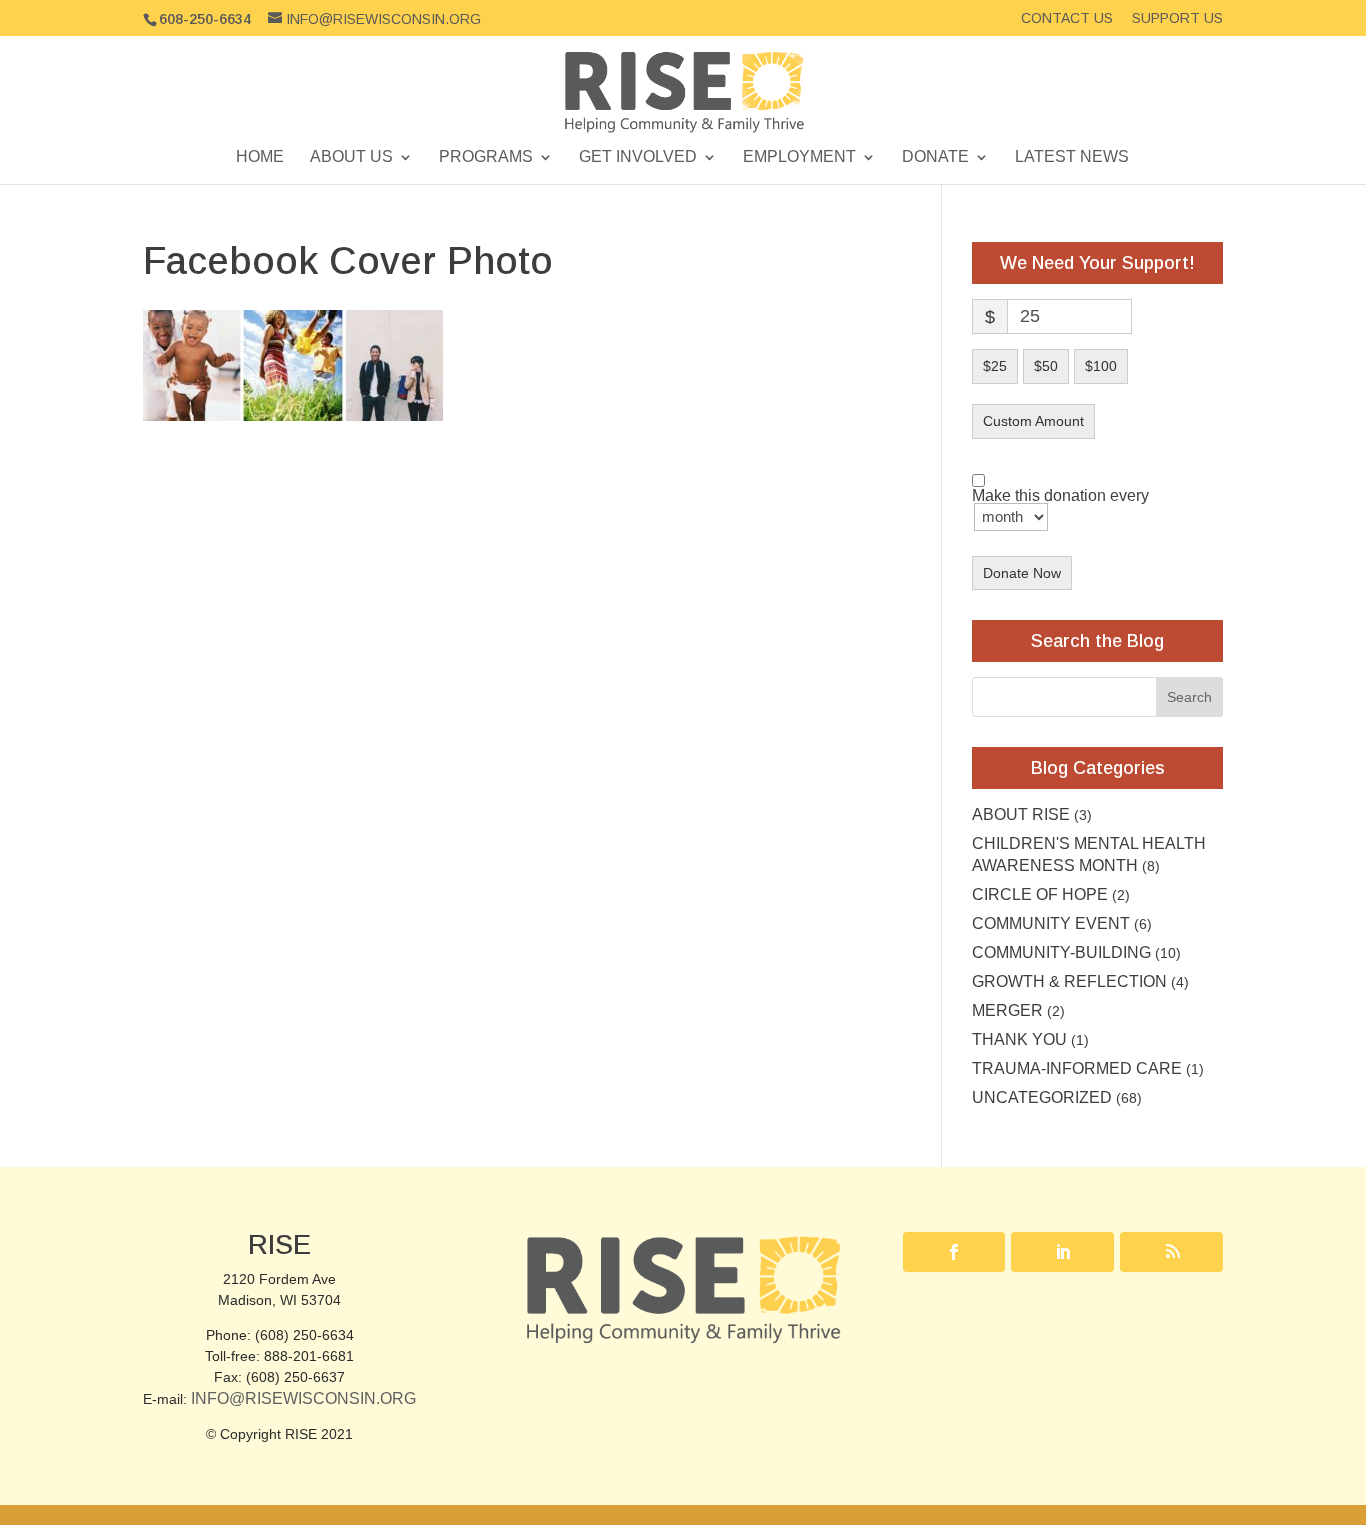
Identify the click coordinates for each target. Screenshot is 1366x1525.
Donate (935, 157)
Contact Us (1067, 18)
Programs (486, 157)
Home (260, 157)
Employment (799, 157)
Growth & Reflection (1069, 981)
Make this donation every (1060, 496)
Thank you (1019, 1039)
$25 (995, 366)
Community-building (1061, 952)
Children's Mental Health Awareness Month (1089, 854)
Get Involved (638, 157)
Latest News (1072, 157)
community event (1051, 923)
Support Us (1177, 18)
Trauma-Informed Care (1077, 1068)
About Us (351, 157)
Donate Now (1022, 573)
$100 (1101, 366)
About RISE (1021, 814)
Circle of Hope (1040, 894)
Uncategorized (1042, 1097)
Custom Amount (1033, 421)
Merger (1007, 1010)
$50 (1046, 366)
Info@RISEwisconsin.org (303, 1398)
